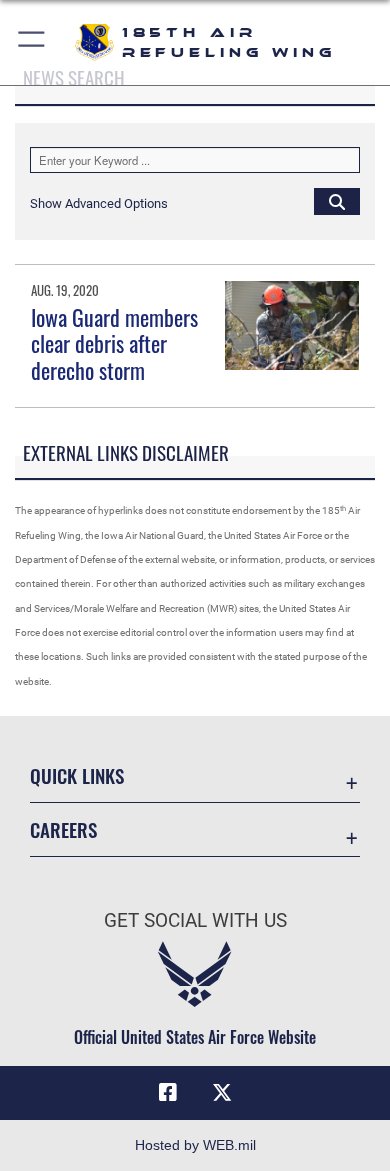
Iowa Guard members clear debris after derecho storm (114, 343)
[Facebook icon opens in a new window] (168, 1093)
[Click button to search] (337, 201)
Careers (63, 829)
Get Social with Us (195, 920)
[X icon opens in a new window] (222, 1093)
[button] (32, 42)
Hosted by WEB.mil (195, 1145)
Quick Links (77, 775)
